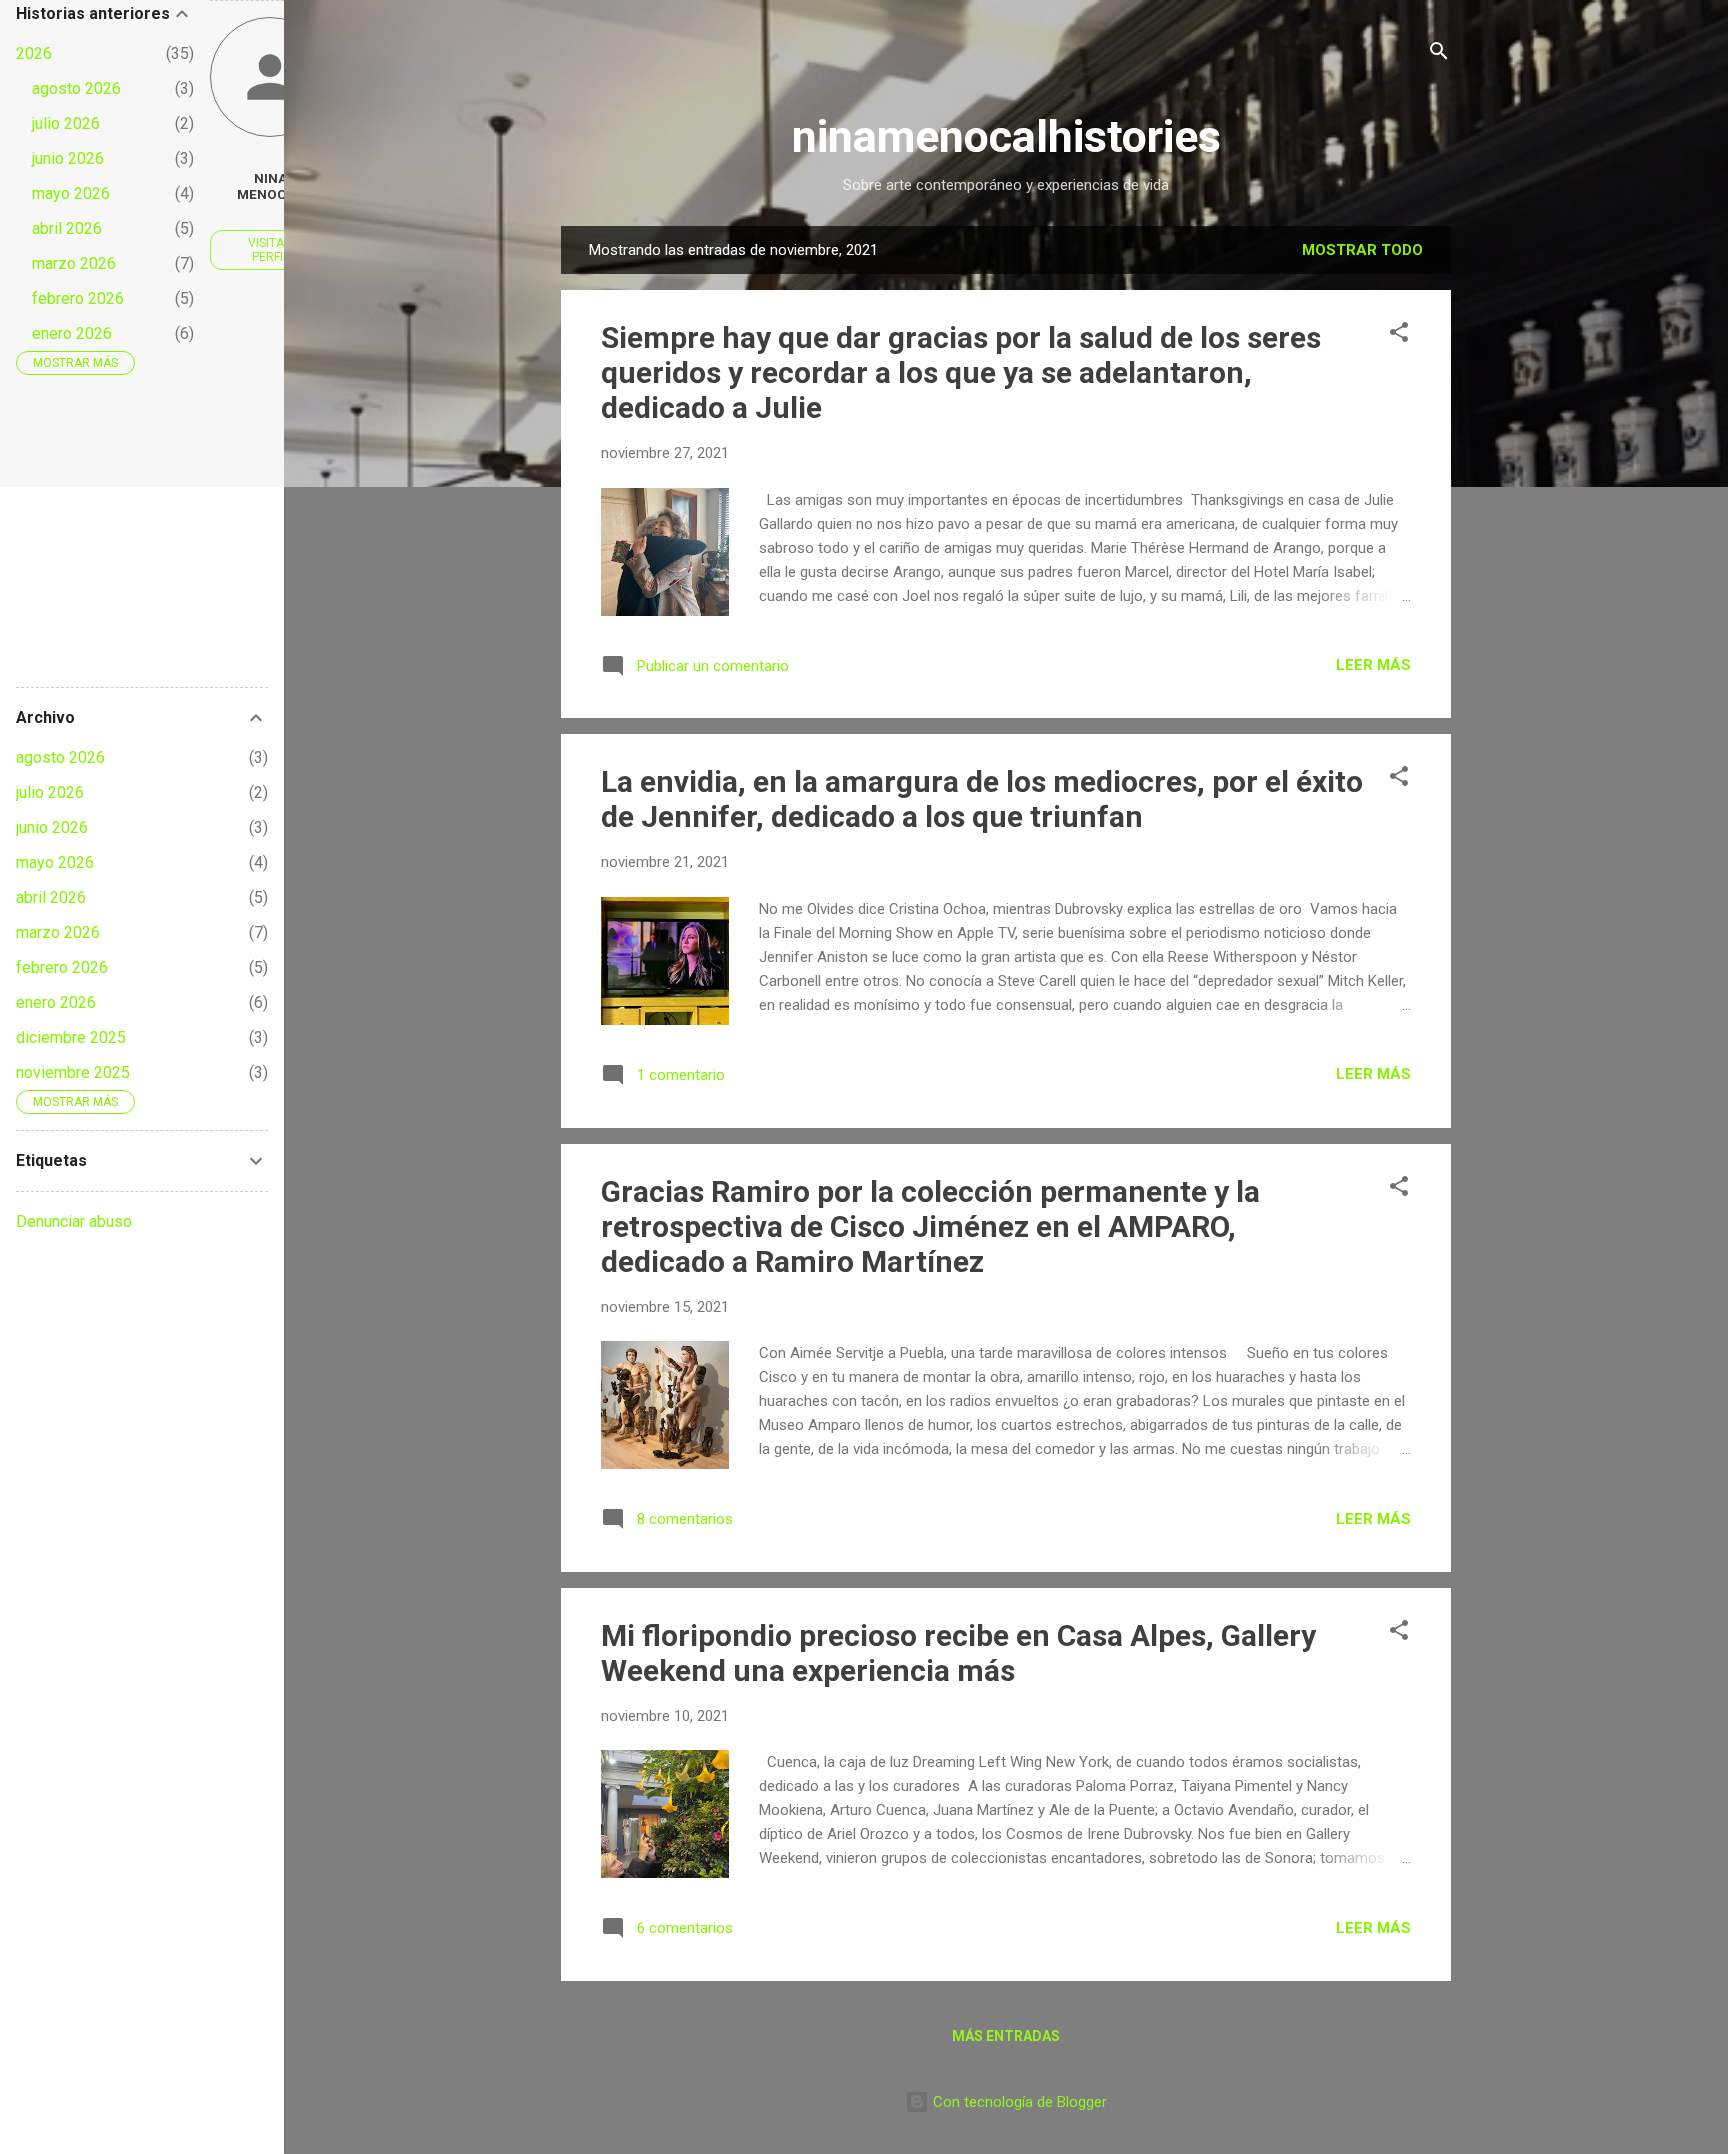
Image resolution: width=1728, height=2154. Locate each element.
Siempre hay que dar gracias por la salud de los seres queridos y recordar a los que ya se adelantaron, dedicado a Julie (961, 372)
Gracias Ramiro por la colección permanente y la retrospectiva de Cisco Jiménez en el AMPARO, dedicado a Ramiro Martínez (930, 1226)
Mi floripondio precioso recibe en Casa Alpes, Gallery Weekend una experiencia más (958, 1653)
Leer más (1373, 665)
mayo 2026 (71, 193)
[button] (1399, 335)
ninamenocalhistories (1006, 136)
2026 (34, 53)
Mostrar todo (1362, 250)
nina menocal (270, 186)
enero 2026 (72, 333)
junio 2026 (68, 158)
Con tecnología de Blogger (1018, 2102)
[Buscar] (1439, 54)
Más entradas (1006, 2036)
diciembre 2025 (71, 1037)
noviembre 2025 (73, 1072)
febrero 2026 (78, 298)
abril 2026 (67, 228)
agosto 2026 (76, 88)
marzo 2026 (74, 263)
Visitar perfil (270, 250)
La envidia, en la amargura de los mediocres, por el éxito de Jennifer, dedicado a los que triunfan (982, 799)
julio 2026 (66, 123)
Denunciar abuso (74, 1221)
